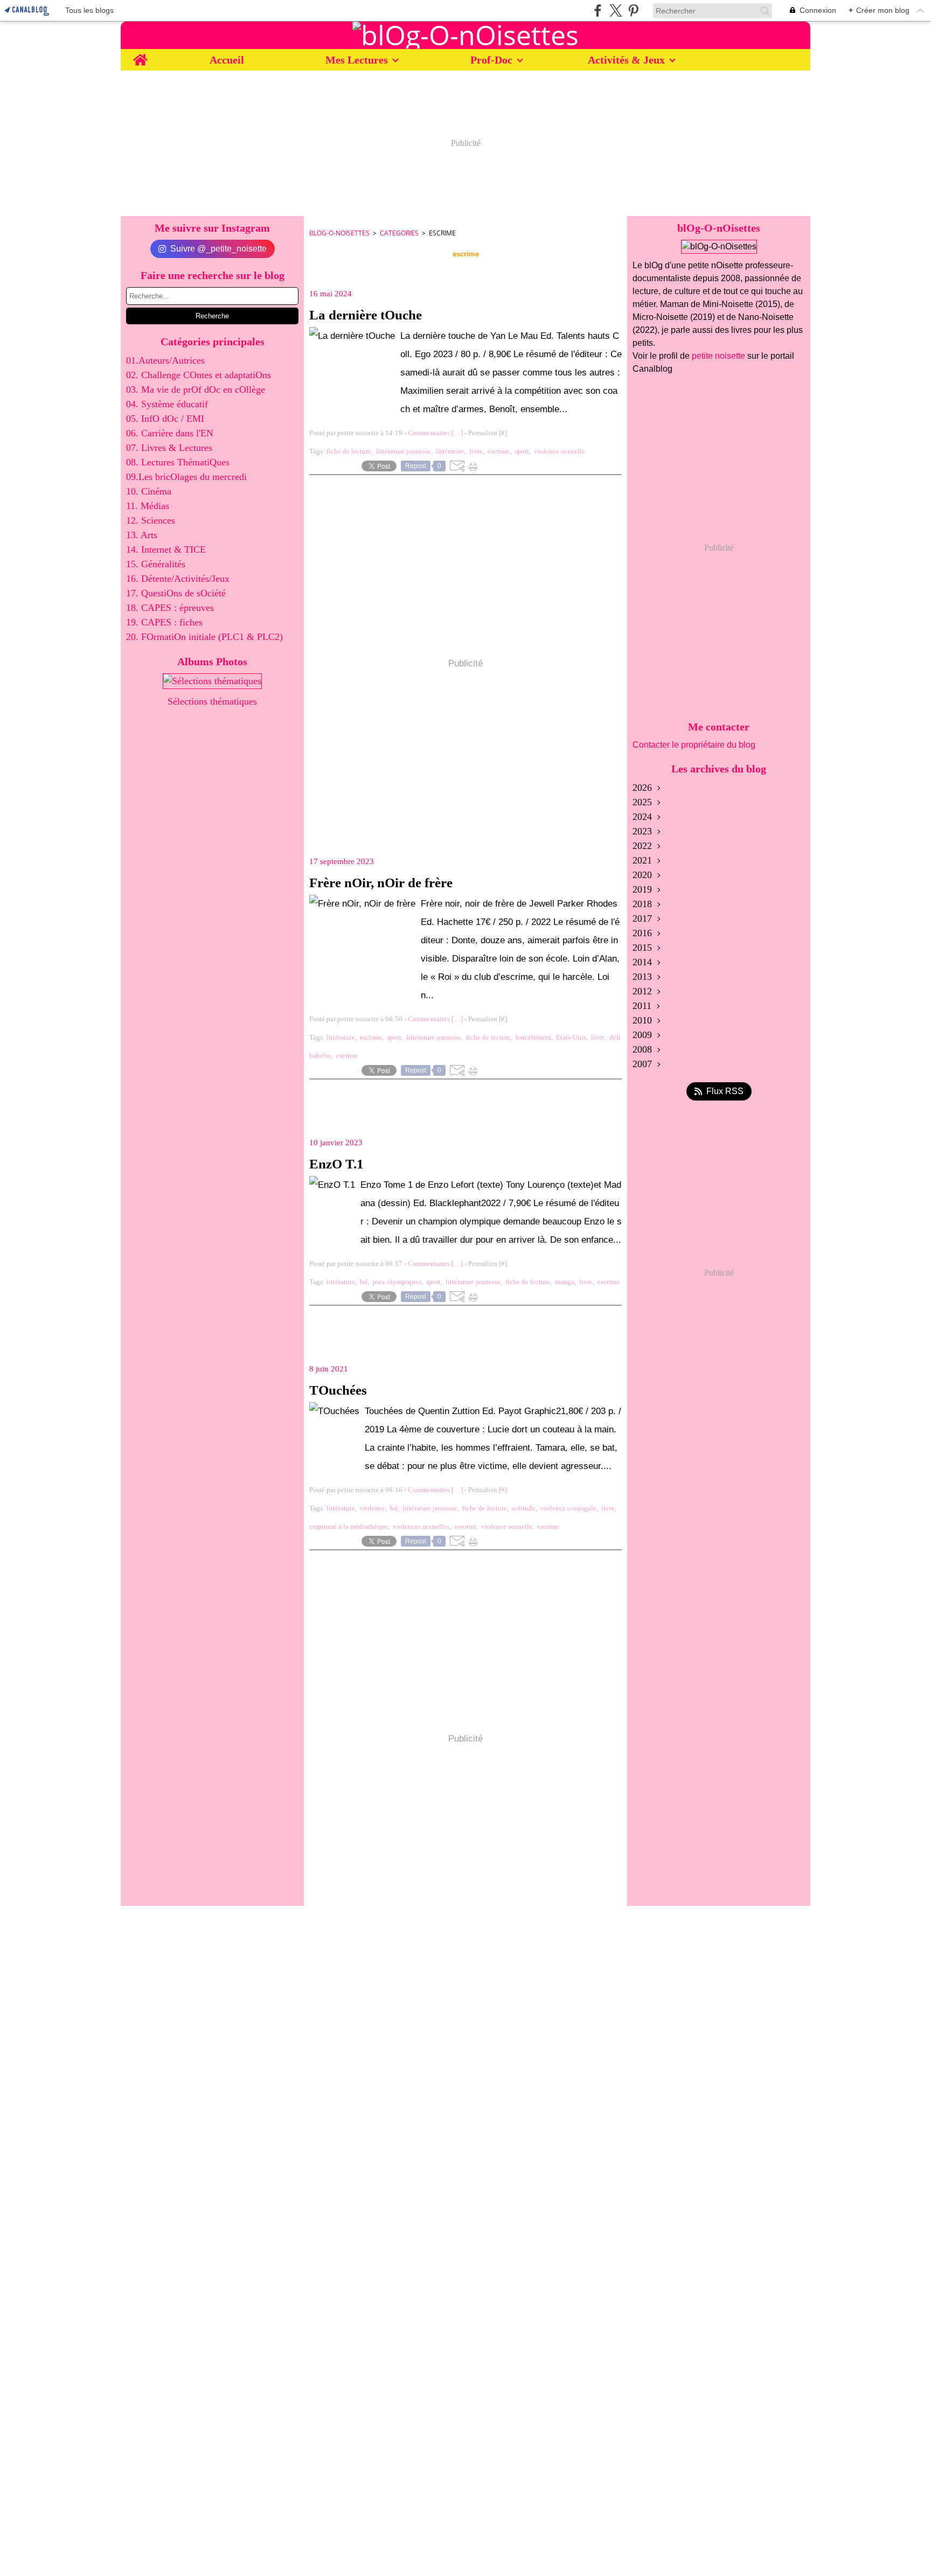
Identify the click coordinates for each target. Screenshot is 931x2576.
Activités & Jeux (626, 60)
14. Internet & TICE (166, 549)
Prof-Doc (491, 60)
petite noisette (718, 356)
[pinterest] (633, 11)
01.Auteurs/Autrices (165, 360)
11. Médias (148, 506)
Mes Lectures (357, 60)
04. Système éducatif (167, 404)
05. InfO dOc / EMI (165, 419)
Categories (399, 233)
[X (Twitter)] (616, 11)
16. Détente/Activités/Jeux (178, 579)
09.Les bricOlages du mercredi (186, 477)
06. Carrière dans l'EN (170, 433)
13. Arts (142, 535)
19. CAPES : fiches (164, 622)
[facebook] (598, 11)
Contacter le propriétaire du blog (694, 745)
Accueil (227, 60)
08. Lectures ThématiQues (178, 462)
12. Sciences (151, 520)
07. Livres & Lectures (169, 448)
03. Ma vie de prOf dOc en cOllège (196, 389)
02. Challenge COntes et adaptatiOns (199, 375)
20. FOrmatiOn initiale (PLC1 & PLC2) (204, 637)
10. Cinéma (149, 491)
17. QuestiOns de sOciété (176, 593)
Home (140, 55)
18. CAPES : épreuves (170, 608)
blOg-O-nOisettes (339, 233)
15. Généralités (156, 564)
